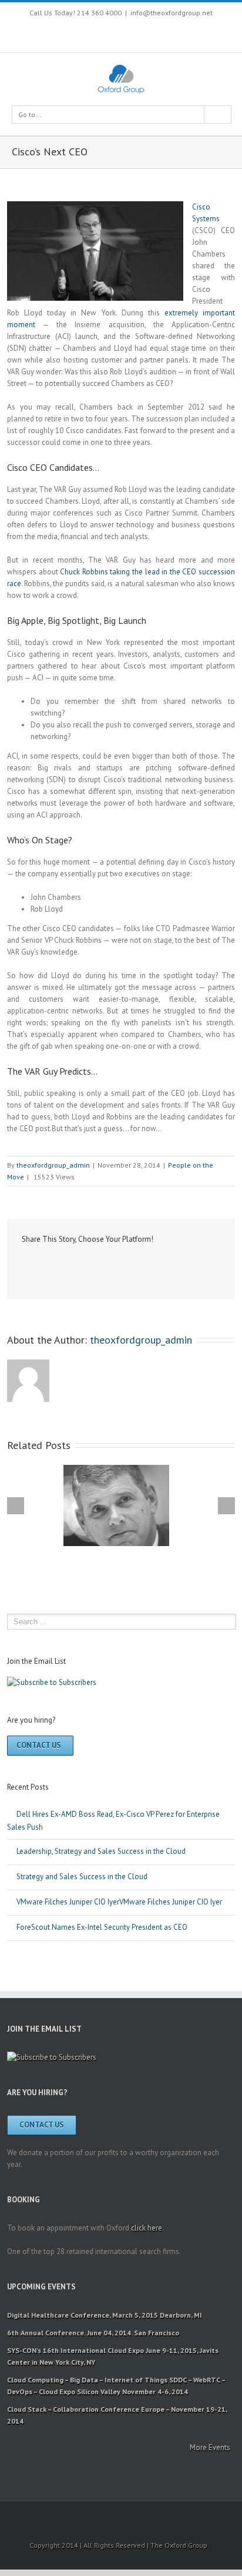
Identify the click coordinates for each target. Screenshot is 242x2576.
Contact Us (39, 1745)
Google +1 (137, 1265)
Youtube (105, 37)
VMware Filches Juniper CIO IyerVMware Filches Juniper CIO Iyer (119, 1902)
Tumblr (112, 1265)
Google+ (178, 35)
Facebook (61, 34)
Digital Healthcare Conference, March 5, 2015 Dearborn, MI (105, 2315)
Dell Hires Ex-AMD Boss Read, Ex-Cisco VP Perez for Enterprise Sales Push (113, 1821)
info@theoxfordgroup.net (172, 13)
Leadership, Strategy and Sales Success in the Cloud (101, 1851)
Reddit (89, 1264)
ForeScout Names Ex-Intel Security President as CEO (102, 1927)
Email (185, 1265)
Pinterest (130, 35)
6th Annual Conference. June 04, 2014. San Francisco (93, 2333)
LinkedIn (66, 1264)
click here (147, 2228)
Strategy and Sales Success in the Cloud (82, 1877)
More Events (210, 2447)
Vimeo (153, 34)
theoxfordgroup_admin (53, 1165)
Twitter (81, 34)
